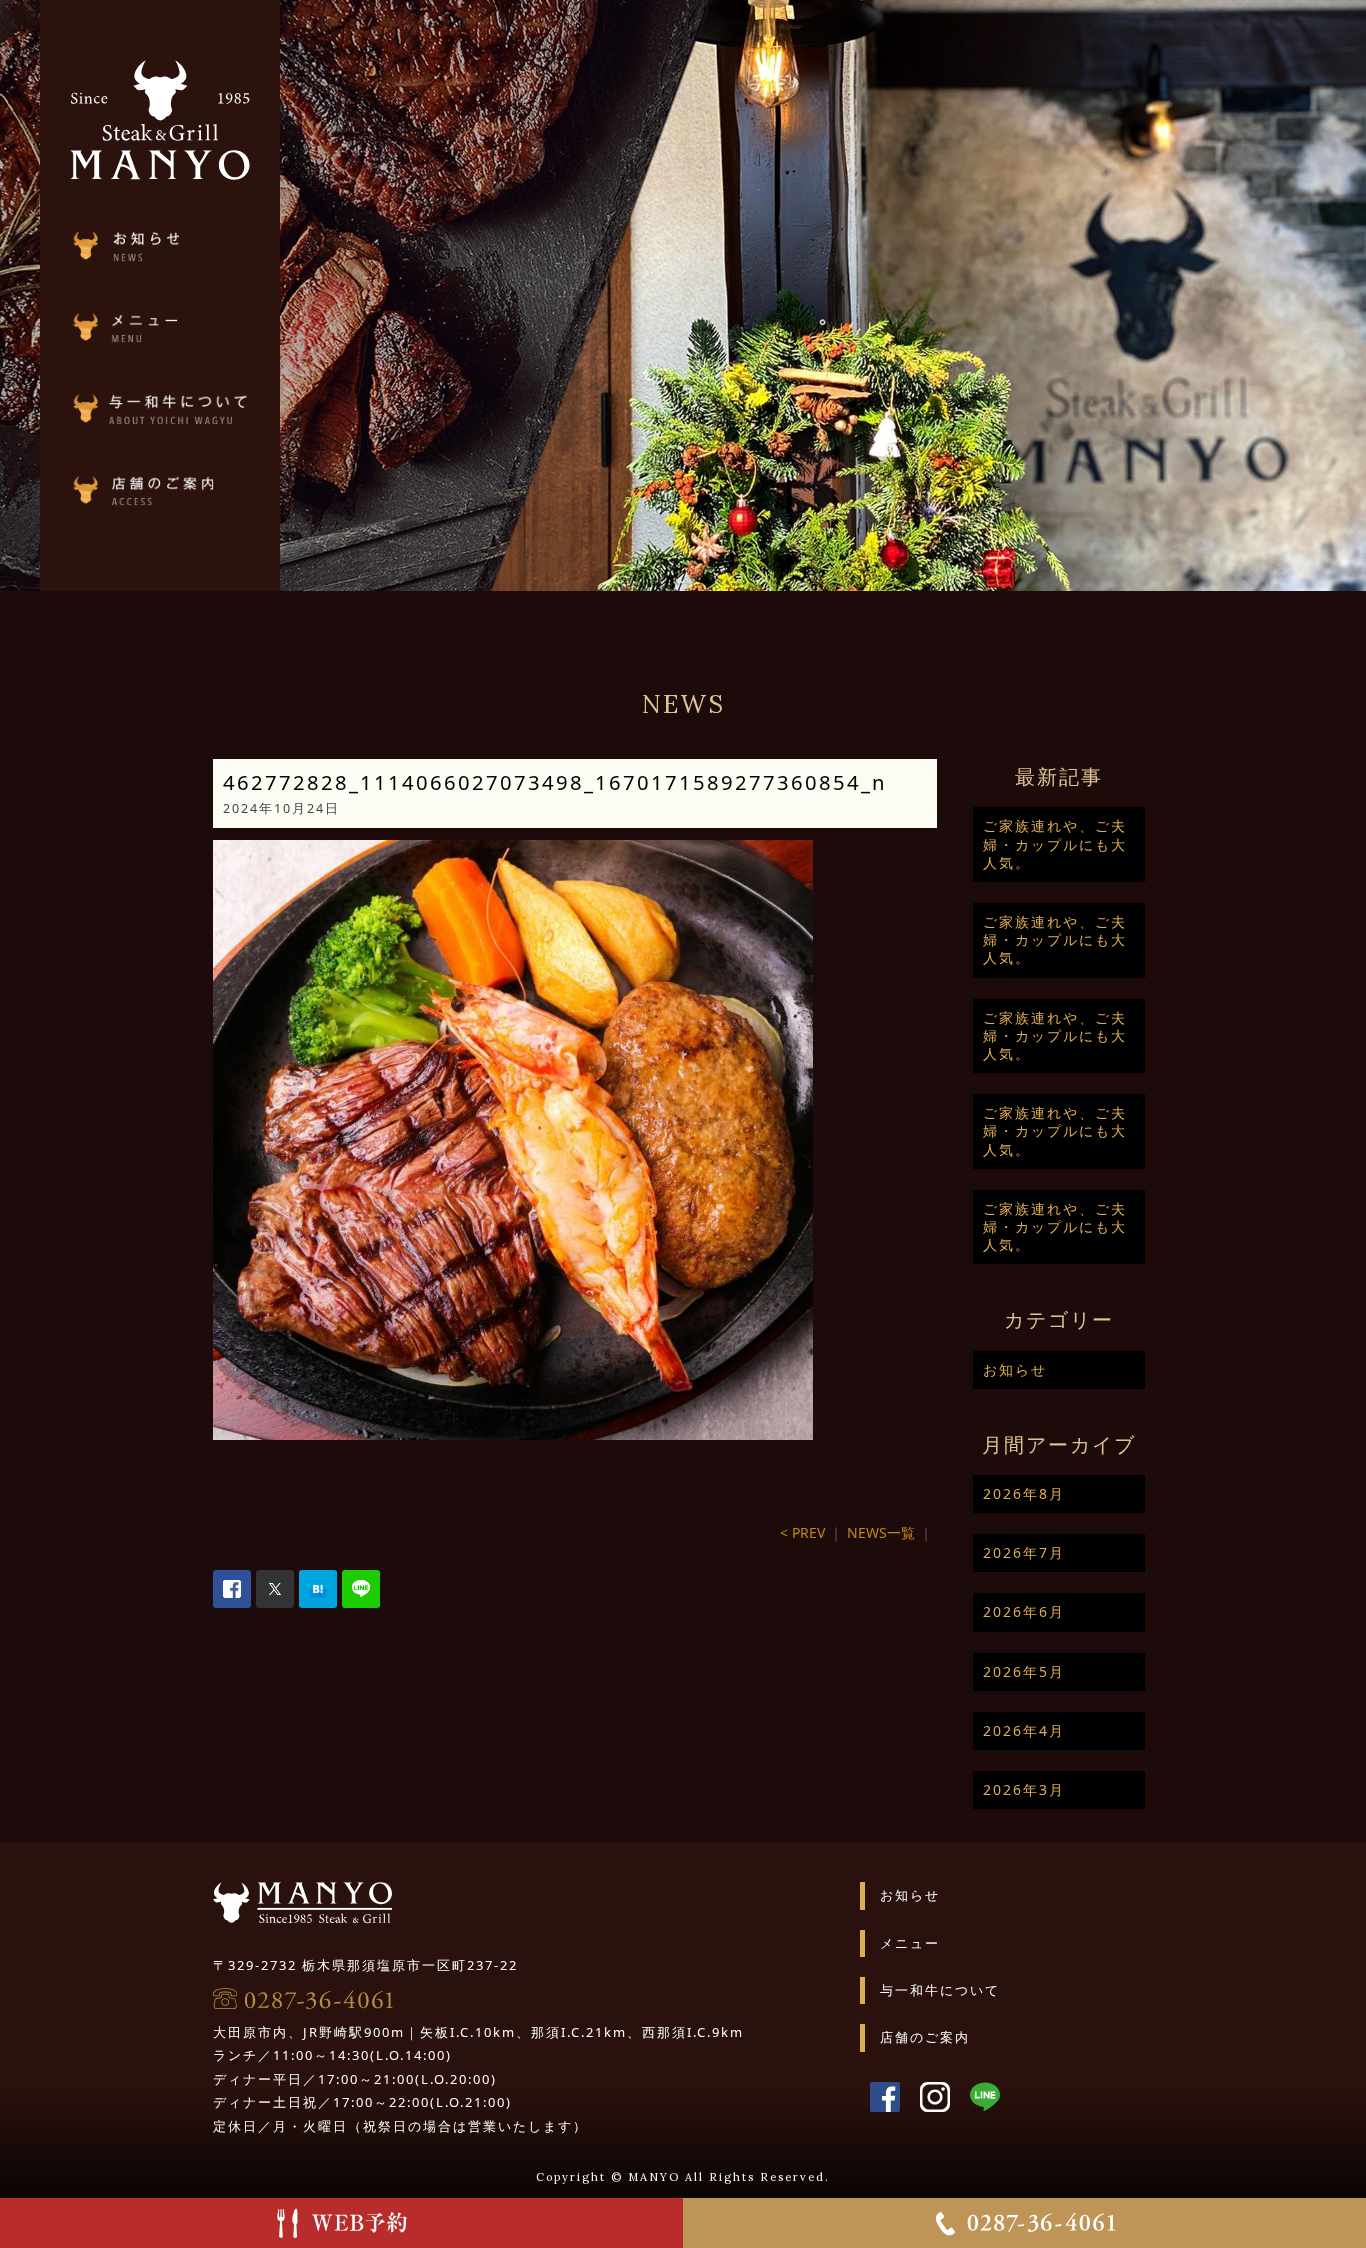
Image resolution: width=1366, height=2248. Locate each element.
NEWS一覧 (881, 1532)
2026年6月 (1024, 1611)
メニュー (910, 1943)
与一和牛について (940, 1990)
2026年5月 (1024, 1671)
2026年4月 (1024, 1730)
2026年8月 (1024, 1493)
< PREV (802, 1532)
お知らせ (1015, 1369)
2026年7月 (1024, 1552)
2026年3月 (1024, 1789)
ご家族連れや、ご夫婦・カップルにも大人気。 (1055, 843)
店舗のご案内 (925, 2037)
